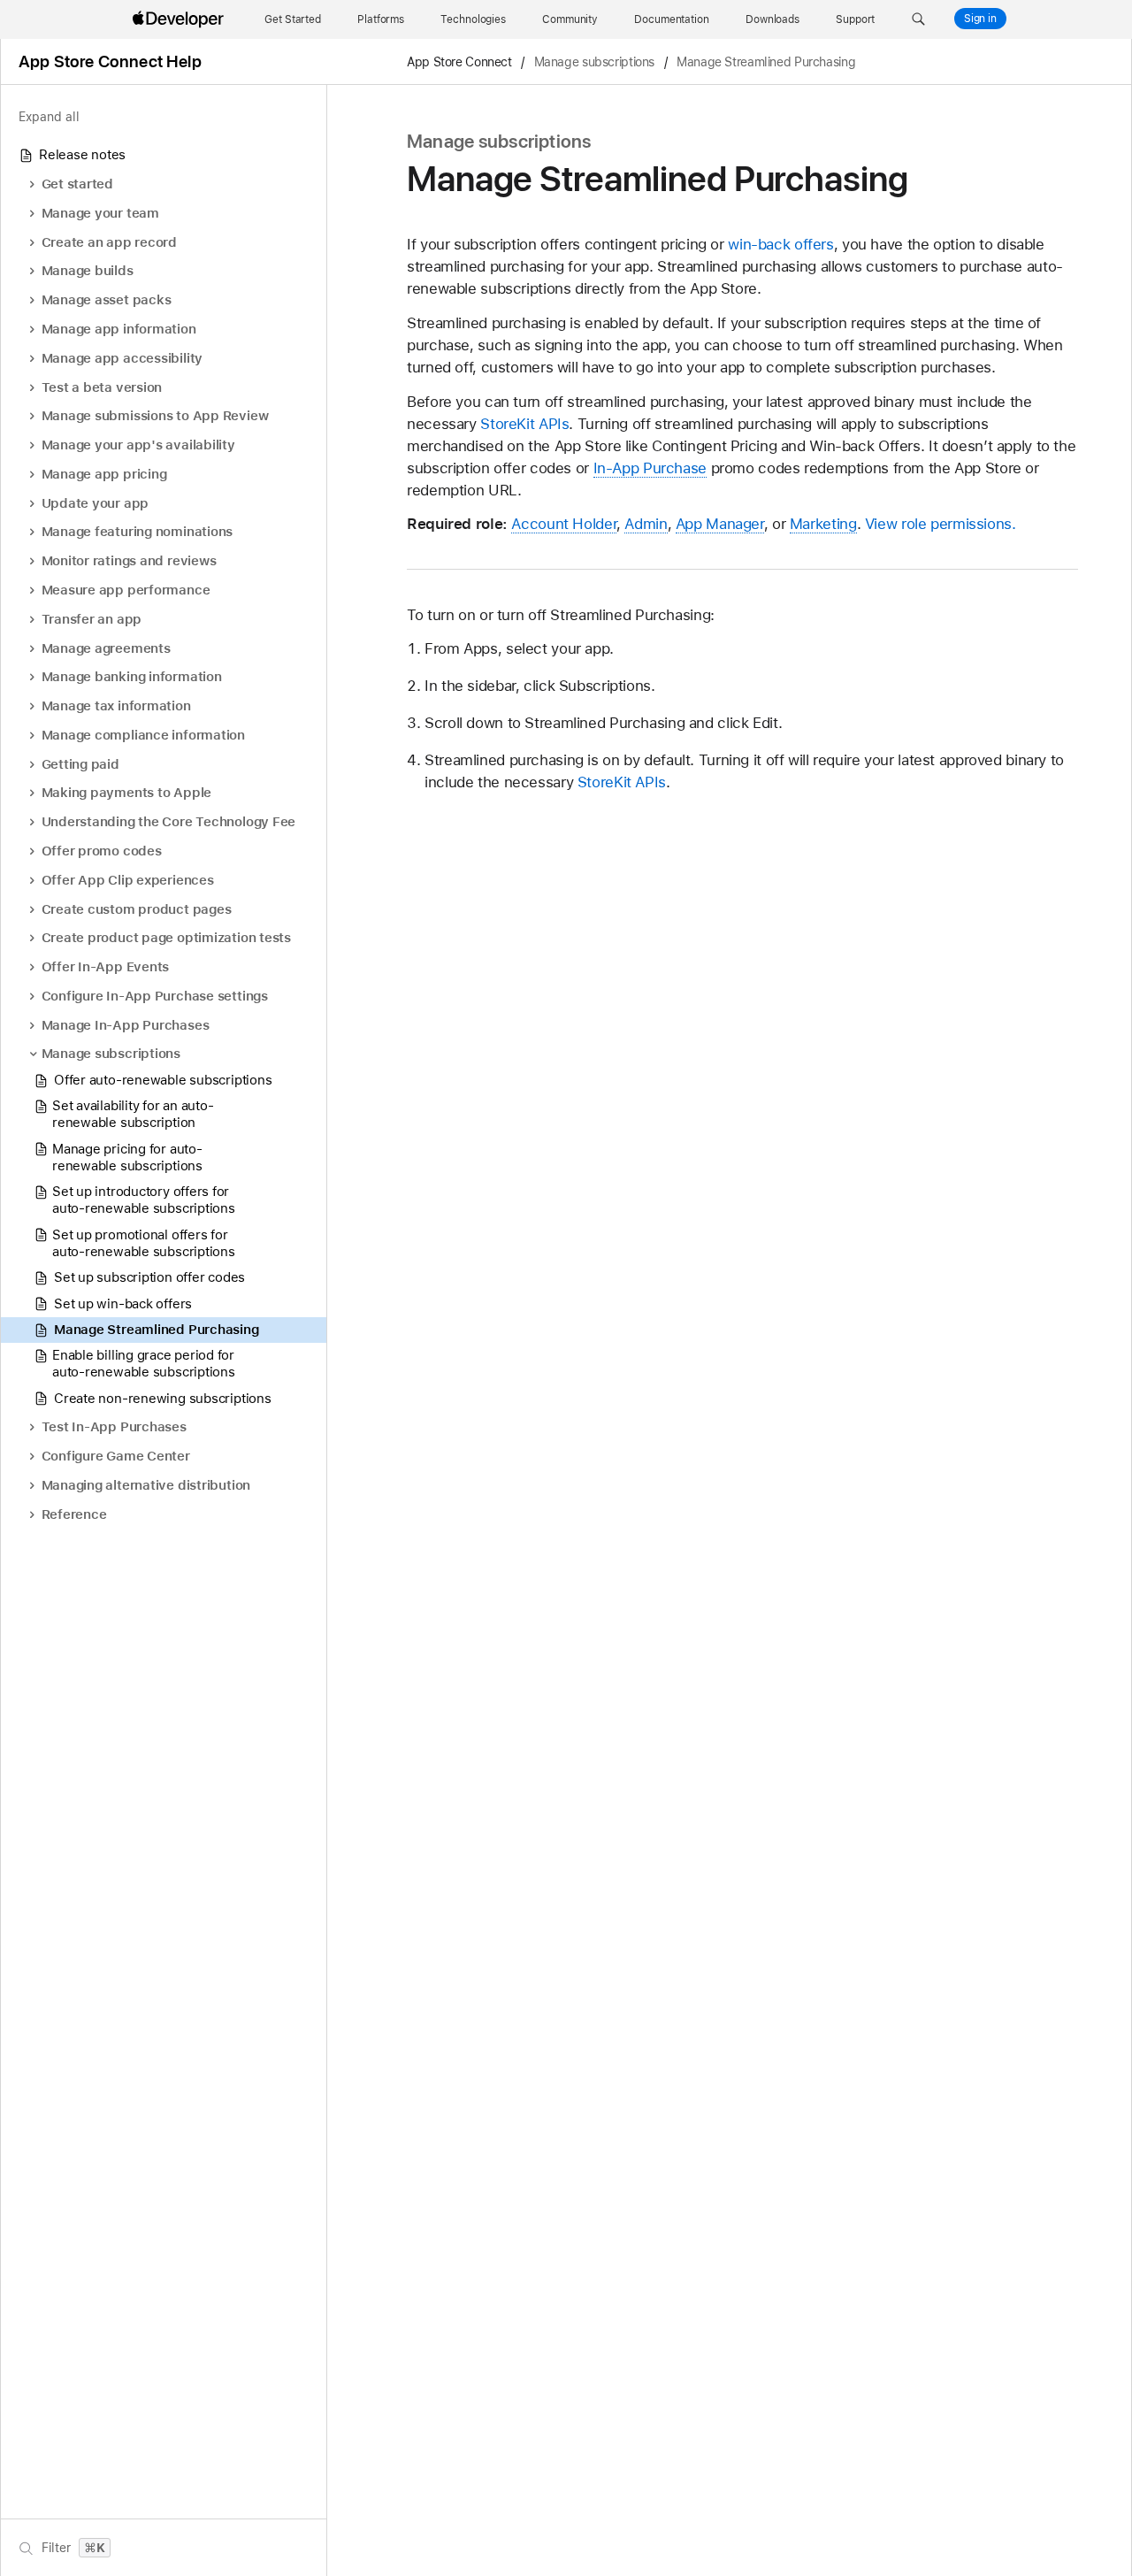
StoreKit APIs (524, 424)
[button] (918, 19)
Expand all (49, 117)
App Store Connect (459, 62)
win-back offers (780, 244)
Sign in (980, 19)
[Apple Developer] (180, 19)
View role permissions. (941, 524)
